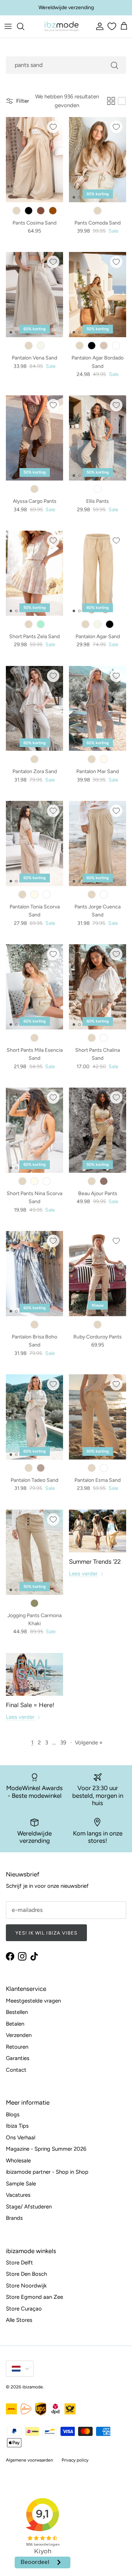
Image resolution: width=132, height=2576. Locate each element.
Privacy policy (75, 2460)
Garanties (18, 2058)
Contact (16, 2070)
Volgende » (89, 1743)
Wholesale (18, 2161)
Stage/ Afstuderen (29, 2207)
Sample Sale (21, 2184)
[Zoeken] (24, 26)
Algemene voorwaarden (30, 2460)
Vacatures (18, 2195)
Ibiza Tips (17, 2126)
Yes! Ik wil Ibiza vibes (46, 1933)
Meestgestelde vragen (33, 2001)
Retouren (17, 2047)
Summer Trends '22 (95, 1562)
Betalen (15, 2024)
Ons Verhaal (21, 2138)
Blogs (13, 2114)
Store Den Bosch (26, 2274)
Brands (14, 2218)
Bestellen (17, 2012)
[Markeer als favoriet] (53, 127)
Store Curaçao (24, 2309)
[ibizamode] (61, 27)
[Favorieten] (111, 26)
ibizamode (33, 2387)
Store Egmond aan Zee (34, 2297)
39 (63, 1743)
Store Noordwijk (26, 2286)
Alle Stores (19, 2320)
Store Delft (19, 2263)
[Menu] (8, 26)
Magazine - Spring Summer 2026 (46, 2149)
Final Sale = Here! (30, 1705)
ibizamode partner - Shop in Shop (47, 2172)
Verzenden (19, 2035)
